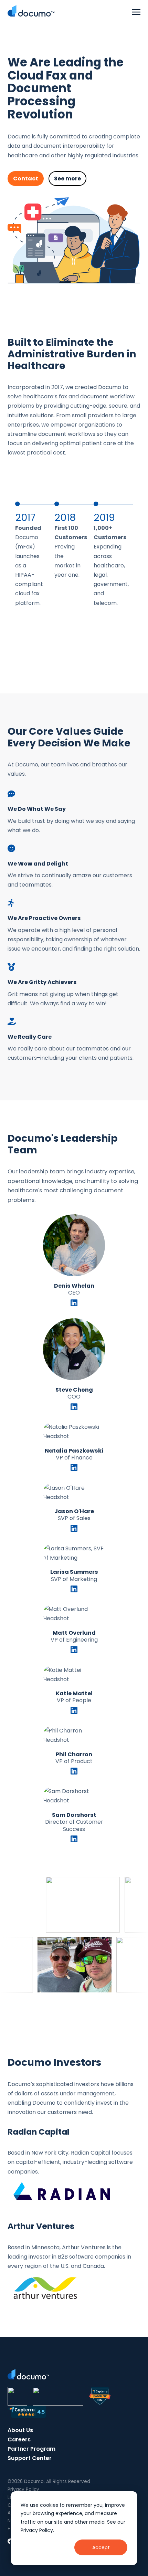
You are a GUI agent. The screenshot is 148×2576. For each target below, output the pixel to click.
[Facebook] (10, 2541)
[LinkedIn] (74, 1304)
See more (67, 179)
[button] (35, 552)
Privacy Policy (23, 2489)
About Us (20, 2430)
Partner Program (31, 2449)
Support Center (30, 2458)
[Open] (136, 12)
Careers (19, 2439)
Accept (101, 2547)
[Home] (31, 11)
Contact (26, 179)
